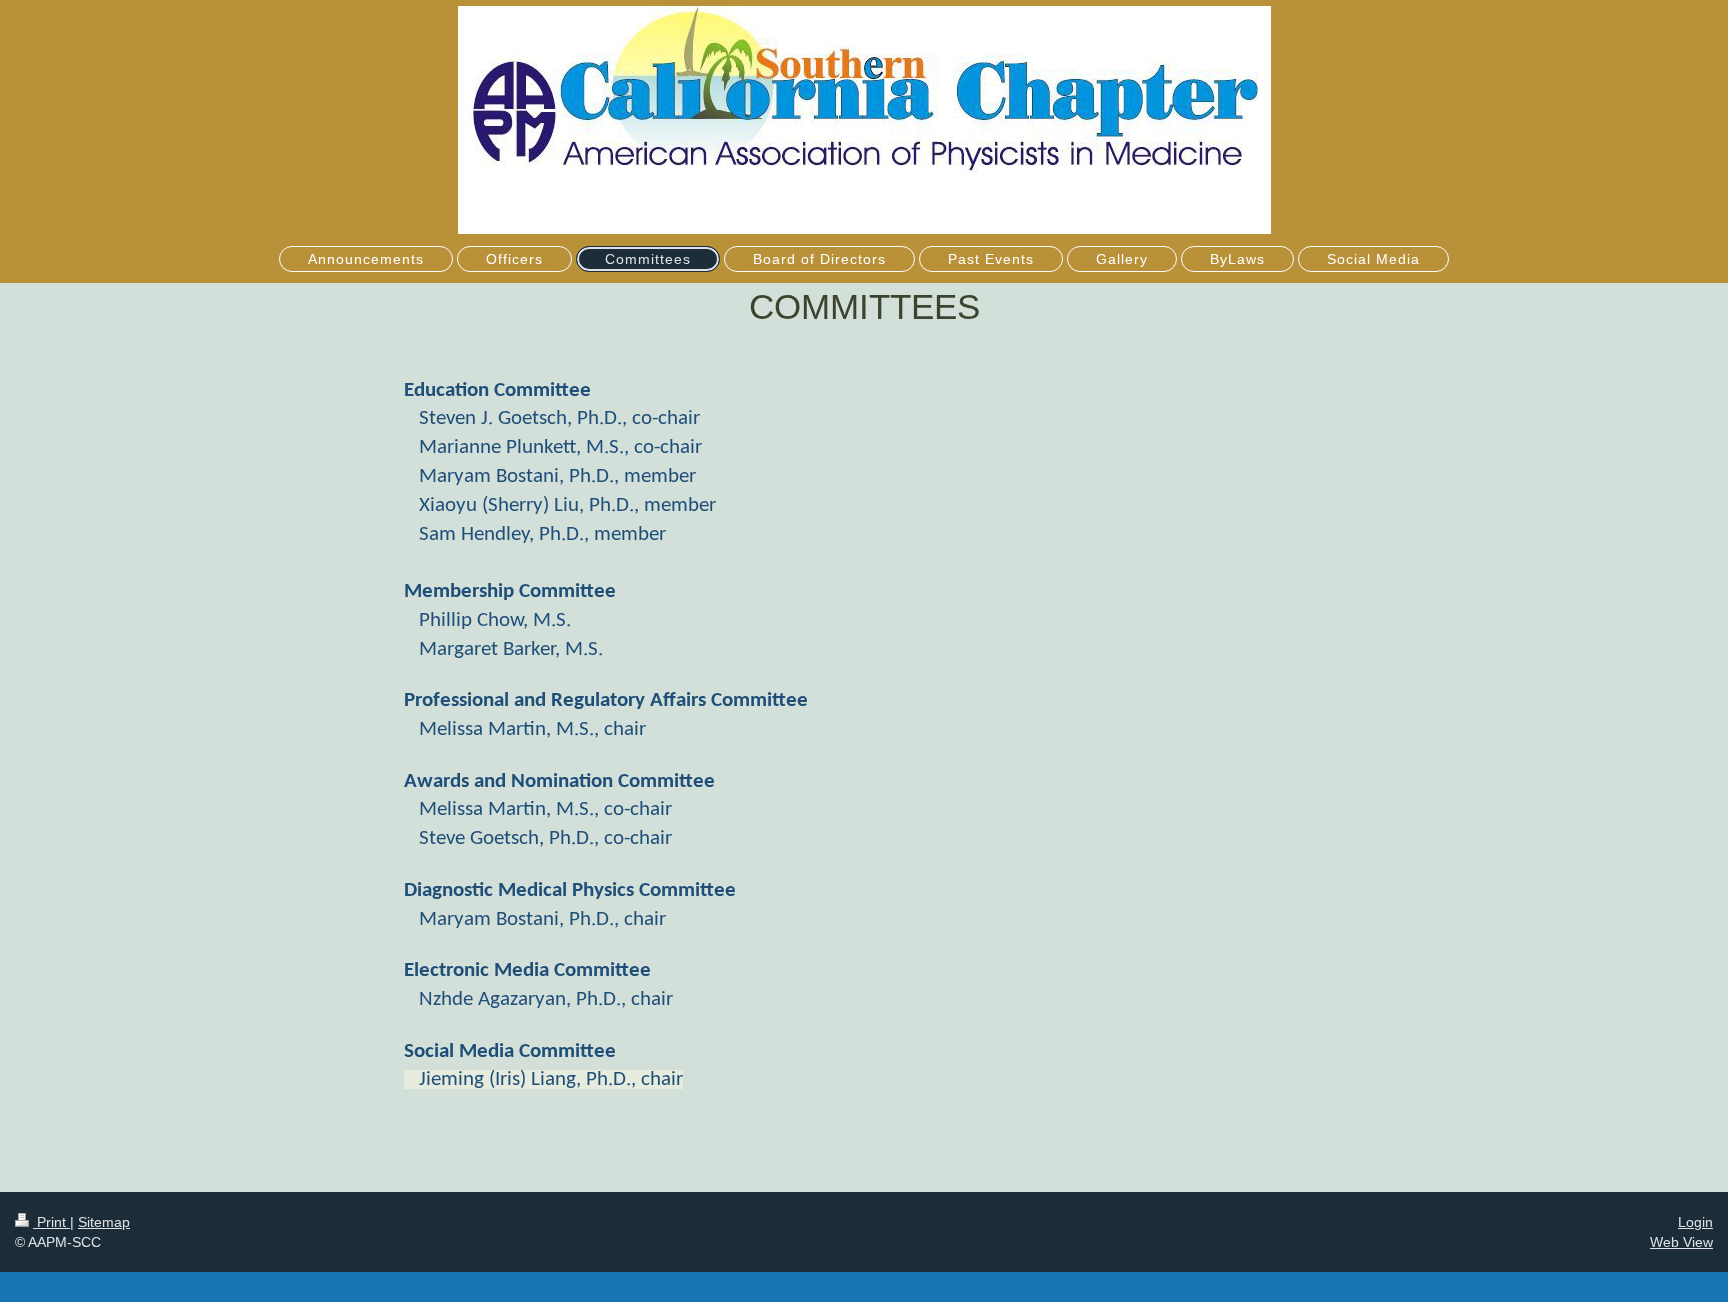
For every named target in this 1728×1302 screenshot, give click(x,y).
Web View (1681, 1242)
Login (1695, 1222)
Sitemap (104, 1222)
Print (51, 1222)
